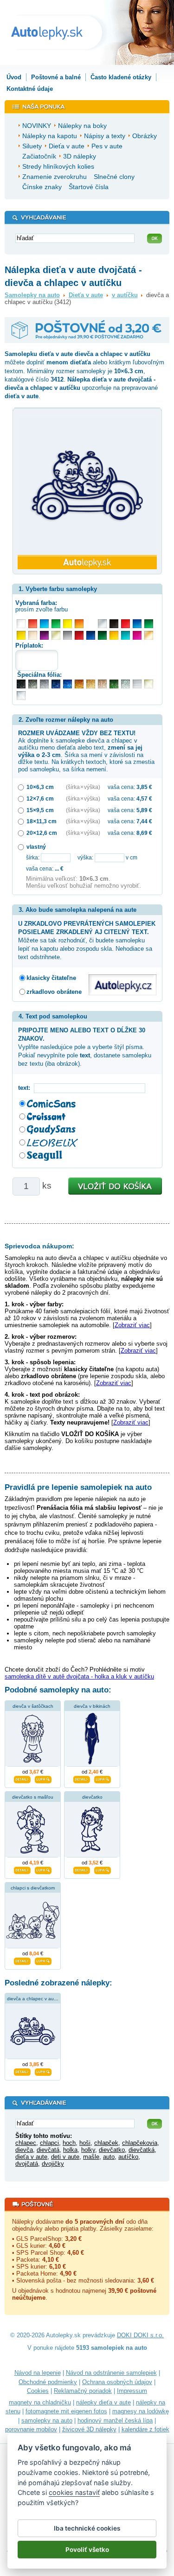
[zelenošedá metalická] (126, 684)
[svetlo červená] (33, 624)
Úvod (14, 77)
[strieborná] (102, 624)
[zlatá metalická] (91, 684)
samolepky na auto (47, 2420)
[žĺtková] (114, 635)
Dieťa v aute (86, 295)
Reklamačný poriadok (83, 2391)
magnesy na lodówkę (141, 2411)
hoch (69, 2143)
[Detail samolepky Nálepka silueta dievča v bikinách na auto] (82, 1778)
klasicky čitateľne (51, 978)
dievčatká (142, 2150)
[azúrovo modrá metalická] (68, 684)
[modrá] (137, 624)
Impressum (132, 2391)
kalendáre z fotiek (145, 2429)
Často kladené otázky (121, 77)
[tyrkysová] (126, 635)
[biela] (21, 624)
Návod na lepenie (38, 2373)
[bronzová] (149, 635)
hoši (85, 2143)
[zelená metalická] (114, 684)
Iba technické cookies (87, 2528)
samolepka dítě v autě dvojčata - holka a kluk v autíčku (79, 1676)
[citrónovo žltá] (68, 624)
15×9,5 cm (40, 810)
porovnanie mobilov (31, 2429)
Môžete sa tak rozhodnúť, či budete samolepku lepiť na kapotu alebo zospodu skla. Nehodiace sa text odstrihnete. (87, 941)
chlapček (106, 2143)
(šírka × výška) (83, 787)
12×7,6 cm (40, 798)
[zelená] (149, 624)
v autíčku (125, 295)
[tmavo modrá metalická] (56, 684)
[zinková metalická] (33, 684)
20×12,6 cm (42, 833)
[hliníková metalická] (44, 684)
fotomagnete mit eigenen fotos (66, 2411)
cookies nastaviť (74, 2492)
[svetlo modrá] (44, 624)
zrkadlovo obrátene (54, 992)
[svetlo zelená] (56, 624)
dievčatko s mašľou (33, 1797)
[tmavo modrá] (91, 635)
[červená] (126, 624)
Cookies (38, 2391)
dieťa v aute (31, 2157)
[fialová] (44, 635)
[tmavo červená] (79, 635)
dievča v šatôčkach (33, 1706)
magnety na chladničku (40, 2402)
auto (109, 2157)
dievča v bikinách (92, 1706)
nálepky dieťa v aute (103, 2402)
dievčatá (48, 2150)
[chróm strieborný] (21, 696)
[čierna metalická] (21, 684)
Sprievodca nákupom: (39, 1246)
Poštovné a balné (56, 77)
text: (26, 1088)
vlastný (36, 847)
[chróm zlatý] (149, 684)
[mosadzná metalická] (102, 684)
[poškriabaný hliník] (137, 684)
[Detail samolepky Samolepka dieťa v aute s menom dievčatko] (82, 1869)
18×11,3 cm (42, 821)
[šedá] (68, 635)
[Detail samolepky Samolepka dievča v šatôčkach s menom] (22, 1778)
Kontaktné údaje (30, 89)
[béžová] (33, 635)
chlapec (26, 2143)
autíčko (128, 2157)
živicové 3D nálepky (89, 2429)
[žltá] (21, 635)
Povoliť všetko (87, 2550)
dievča (24, 2150)
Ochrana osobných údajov (117, 2382)
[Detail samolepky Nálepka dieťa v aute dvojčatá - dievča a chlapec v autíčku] (22, 2071)
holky (88, 2150)
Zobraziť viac (132, 1325)
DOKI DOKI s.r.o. (140, 2335)
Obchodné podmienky (48, 2382)
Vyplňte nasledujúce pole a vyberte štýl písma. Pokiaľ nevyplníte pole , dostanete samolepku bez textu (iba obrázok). (85, 1047)
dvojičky (53, 2164)
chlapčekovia (140, 2143)
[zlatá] (56, 635)
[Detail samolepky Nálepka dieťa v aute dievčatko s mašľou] (22, 1869)
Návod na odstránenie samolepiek (111, 2373)
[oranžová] (79, 624)
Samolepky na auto (32, 295)
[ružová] (137, 635)
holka (70, 2150)
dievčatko (92, 1797)
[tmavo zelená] (102, 635)
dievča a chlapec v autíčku (35, 1999)
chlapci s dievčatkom (33, 1888)
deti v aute (65, 2157)
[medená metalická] (79, 684)
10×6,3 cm (40, 787)
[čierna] (114, 624)
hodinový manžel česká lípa (115, 2420)
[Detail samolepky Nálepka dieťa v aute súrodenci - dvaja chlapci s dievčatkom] (22, 1960)
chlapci (49, 2143)
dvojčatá (27, 2164)
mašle (91, 2157)
